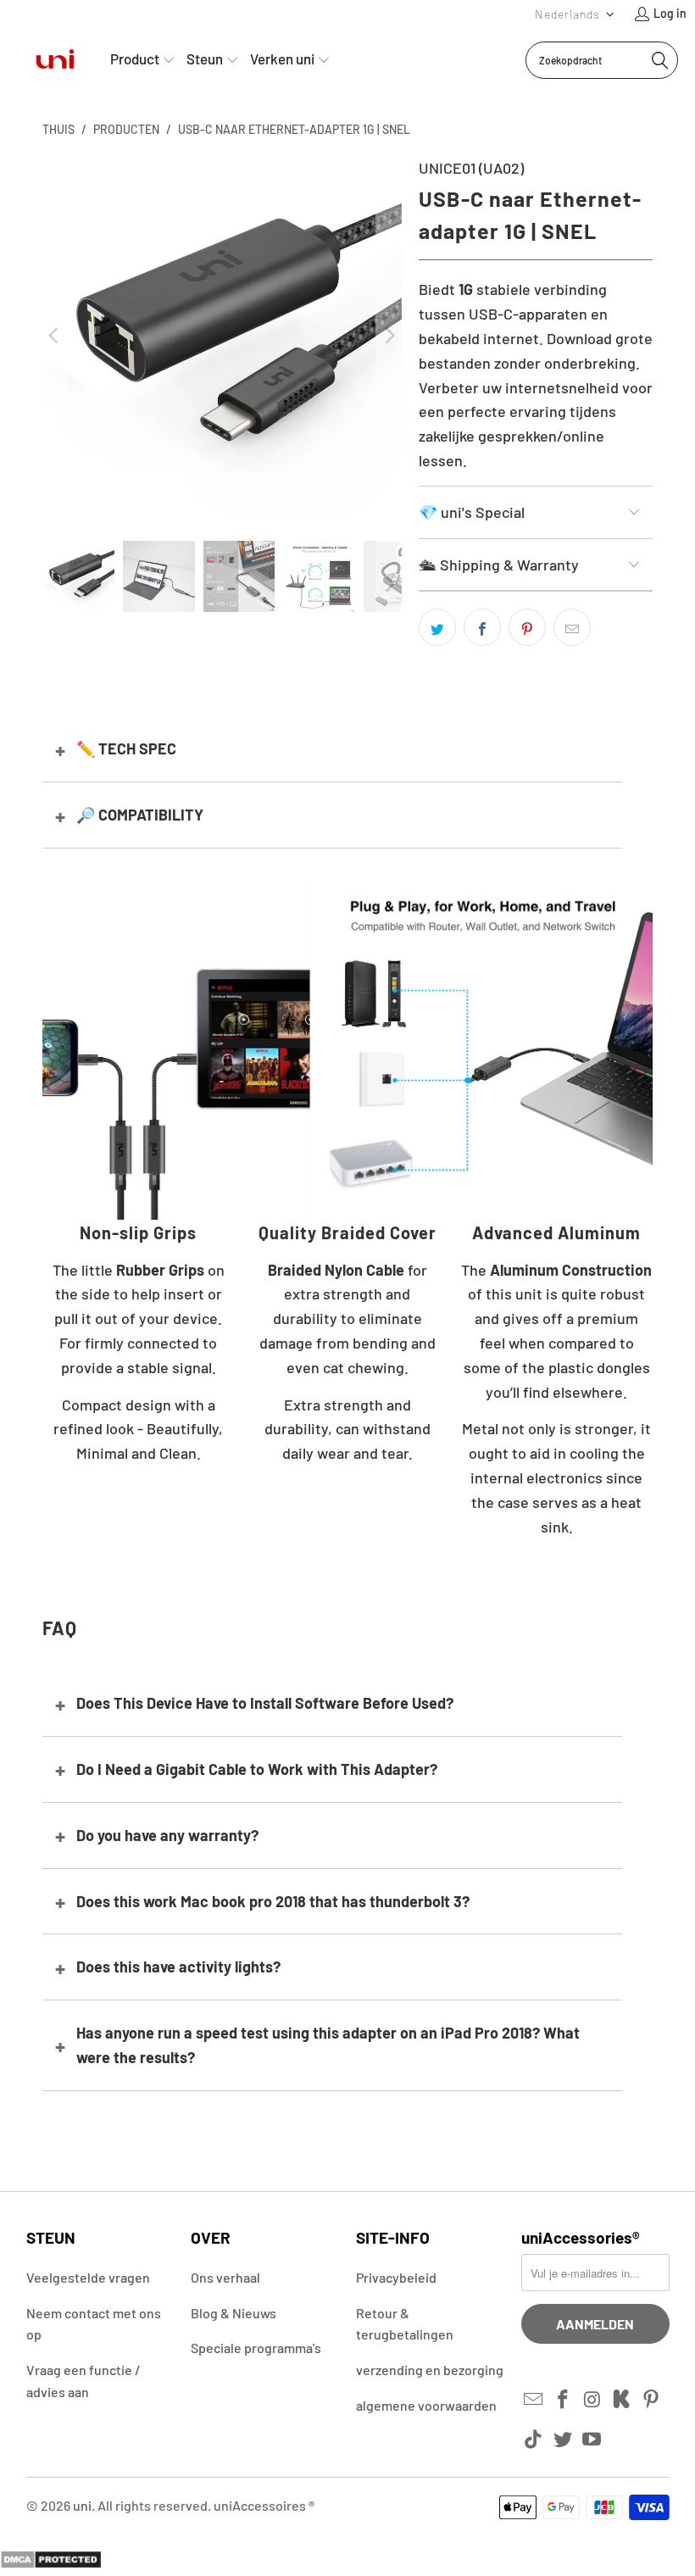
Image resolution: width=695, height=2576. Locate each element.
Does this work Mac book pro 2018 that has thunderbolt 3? (273, 1901)
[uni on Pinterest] (652, 2400)
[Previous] (55, 336)
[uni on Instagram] (592, 2400)
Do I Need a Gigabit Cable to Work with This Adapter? (257, 1769)
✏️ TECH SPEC (126, 748)
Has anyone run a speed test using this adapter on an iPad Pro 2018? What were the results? (328, 2045)
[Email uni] (534, 2400)
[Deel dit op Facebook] (482, 627)
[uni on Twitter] (563, 2440)
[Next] (389, 336)
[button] (575, 14)
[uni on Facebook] (563, 2400)
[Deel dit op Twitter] (437, 627)
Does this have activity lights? (178, 1967)
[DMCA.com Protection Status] (51, 2563)
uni (82, 2505)
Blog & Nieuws (234, 2313)
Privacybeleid (396, 2277)
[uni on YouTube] (592, 2440)
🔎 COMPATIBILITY (140, 815)
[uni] (55, 60)
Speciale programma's (256, 2348)
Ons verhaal (225, 2277)
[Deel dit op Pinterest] (527, 627)
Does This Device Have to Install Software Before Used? (265, 1703)
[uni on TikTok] (534, 2440)
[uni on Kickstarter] (622, 2400)
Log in (670, 13)
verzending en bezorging (430, 2370)
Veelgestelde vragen (88, 2277)
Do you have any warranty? (167, 1835)
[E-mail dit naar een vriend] (572, 627)
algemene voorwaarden (426, 2405)
